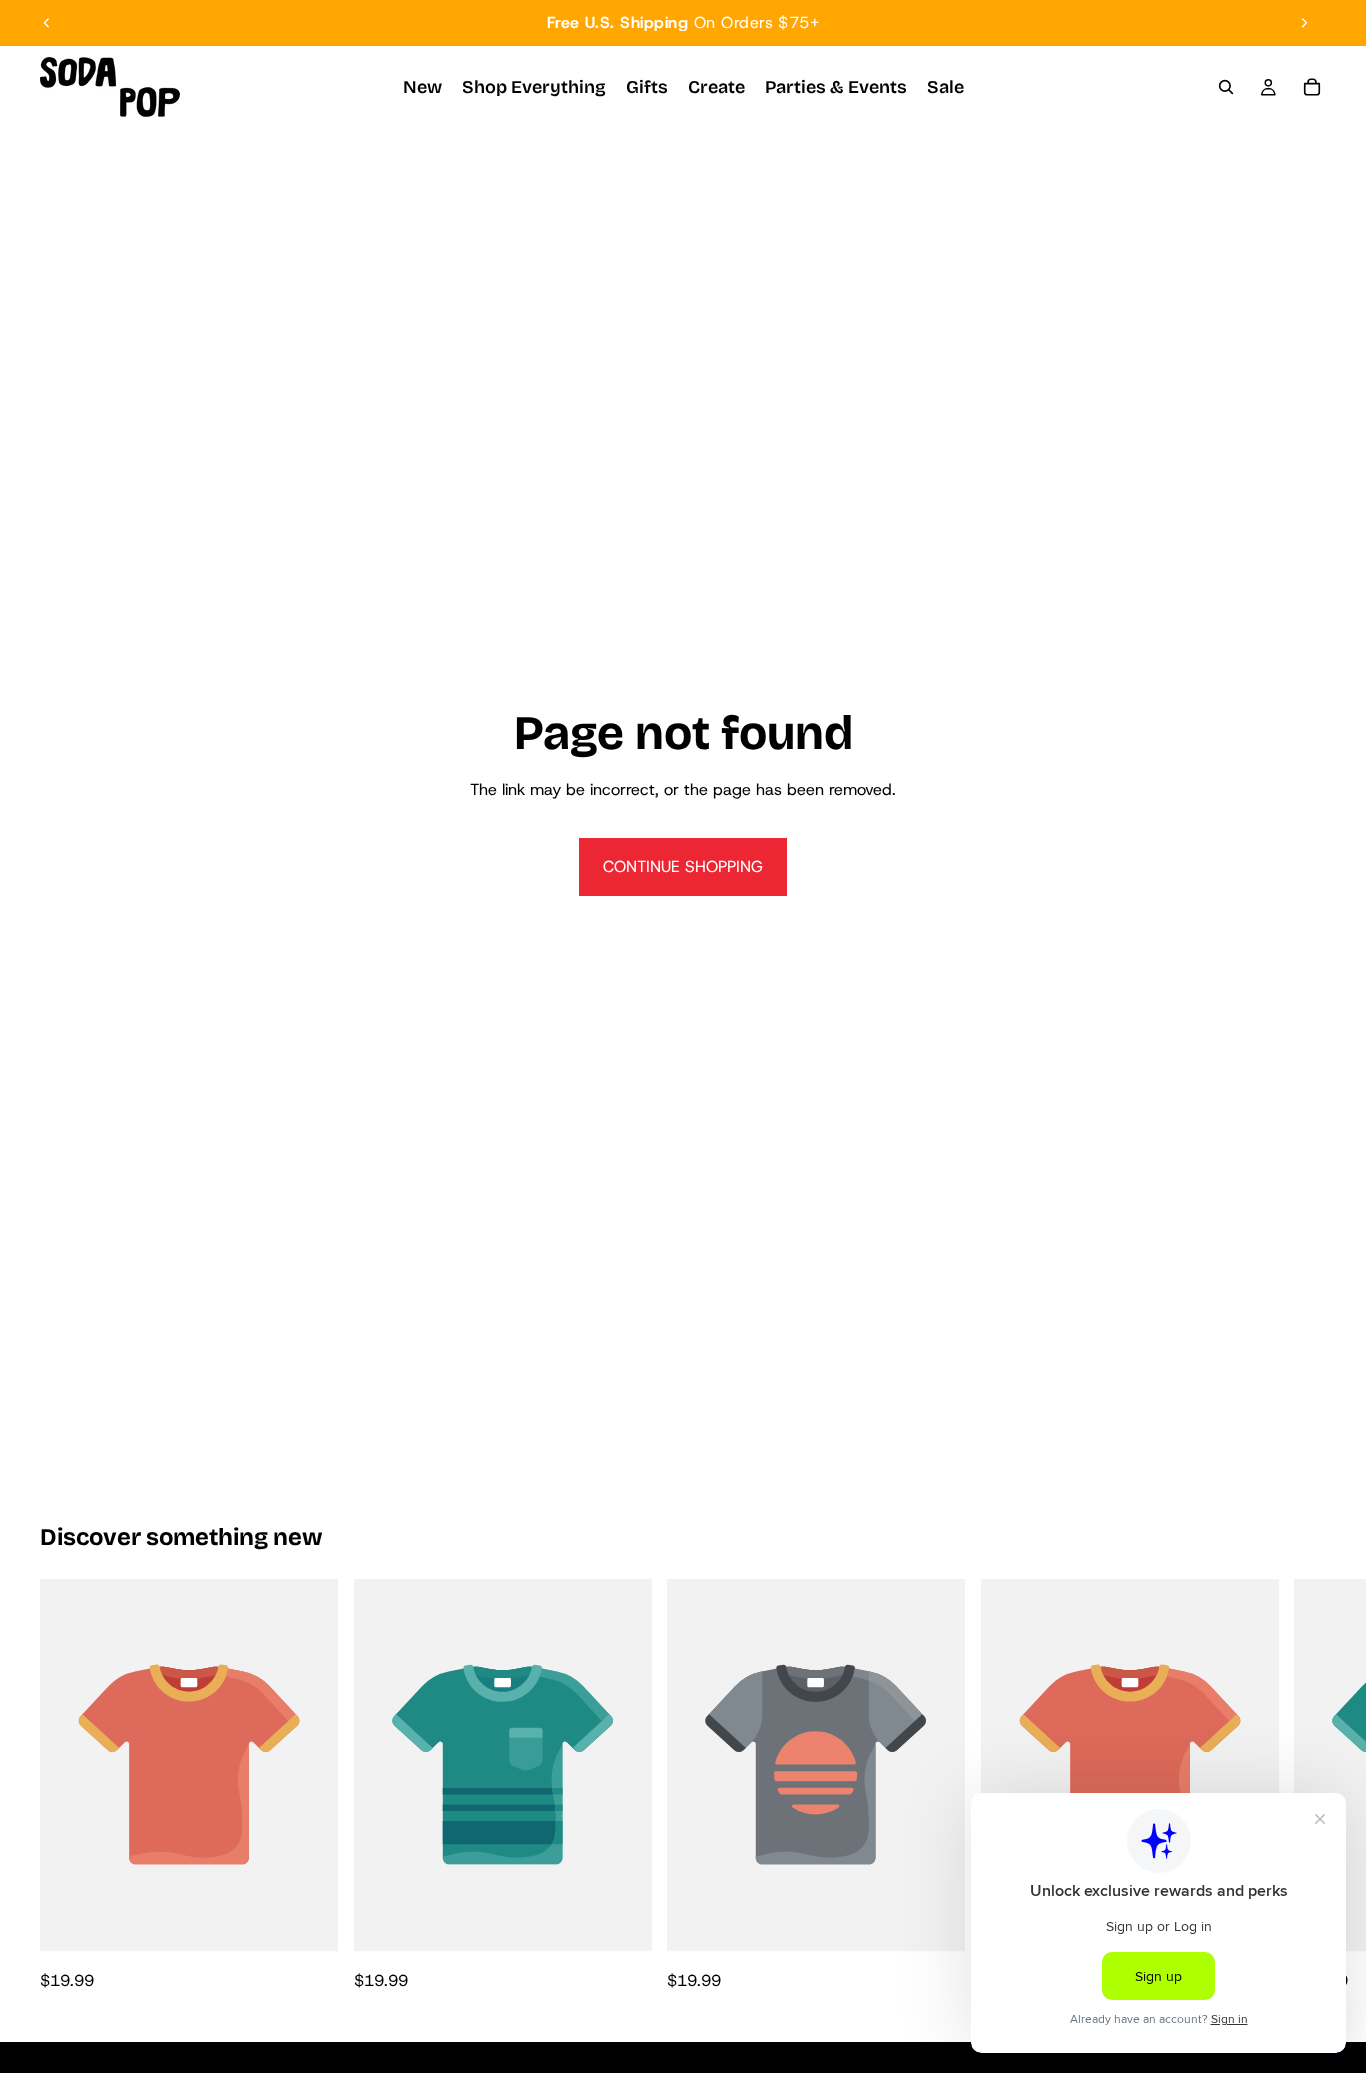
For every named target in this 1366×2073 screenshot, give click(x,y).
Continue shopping (683, 866)
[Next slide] (1304, 23)
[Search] (1226, 87)
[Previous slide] (47, 23)
